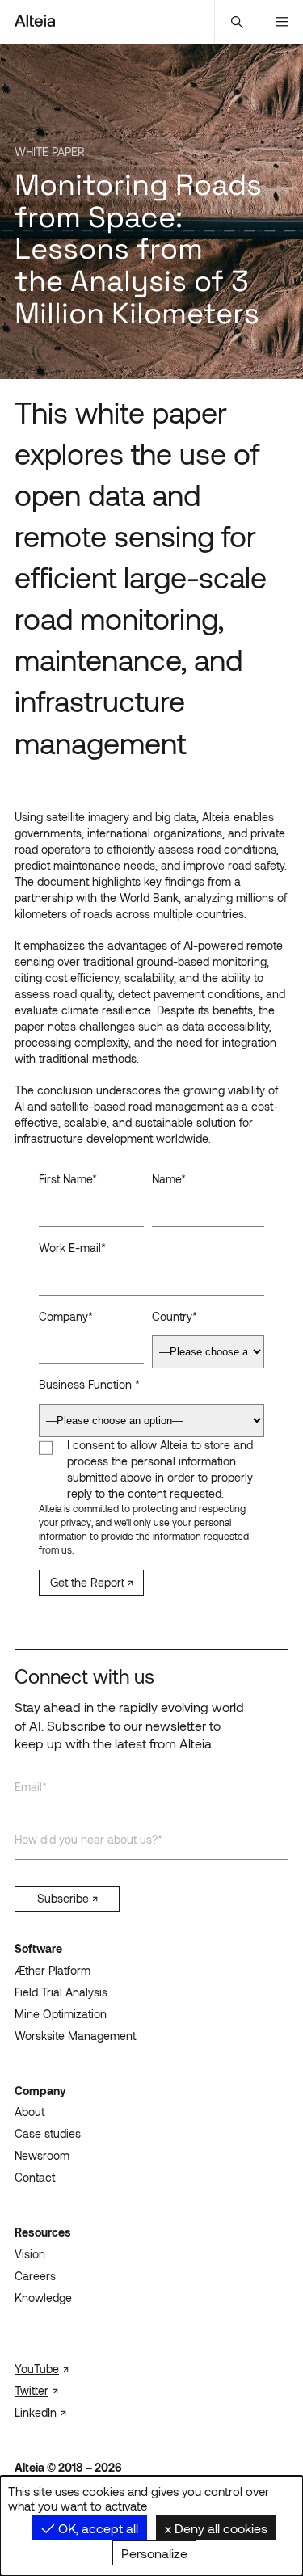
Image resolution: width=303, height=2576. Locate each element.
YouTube (37, 2369)
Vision (30, 2254)
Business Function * (89, 1384)
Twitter (32, 2390)
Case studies (48, 2133)
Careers (35, 2276)
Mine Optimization (61, 2014)
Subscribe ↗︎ (67, 1898)
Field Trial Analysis (61, 1992)
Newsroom (42, 2155)
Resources (43, 2232)
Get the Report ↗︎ (92, 1582)
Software (38, 1948)
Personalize (154, 2553)
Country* (175, 1316)
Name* (169, 1179)
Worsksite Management (75, 2036)
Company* (66, 1316)
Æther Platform (53, 1970)
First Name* (68, 1179)
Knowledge (43, 2298)
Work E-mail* (72, 1248)
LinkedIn (36, 2412)
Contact (35, 2177)
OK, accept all (97, 2528)
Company (40, 2091)
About (29, 2112)
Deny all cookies (219, 2528)
